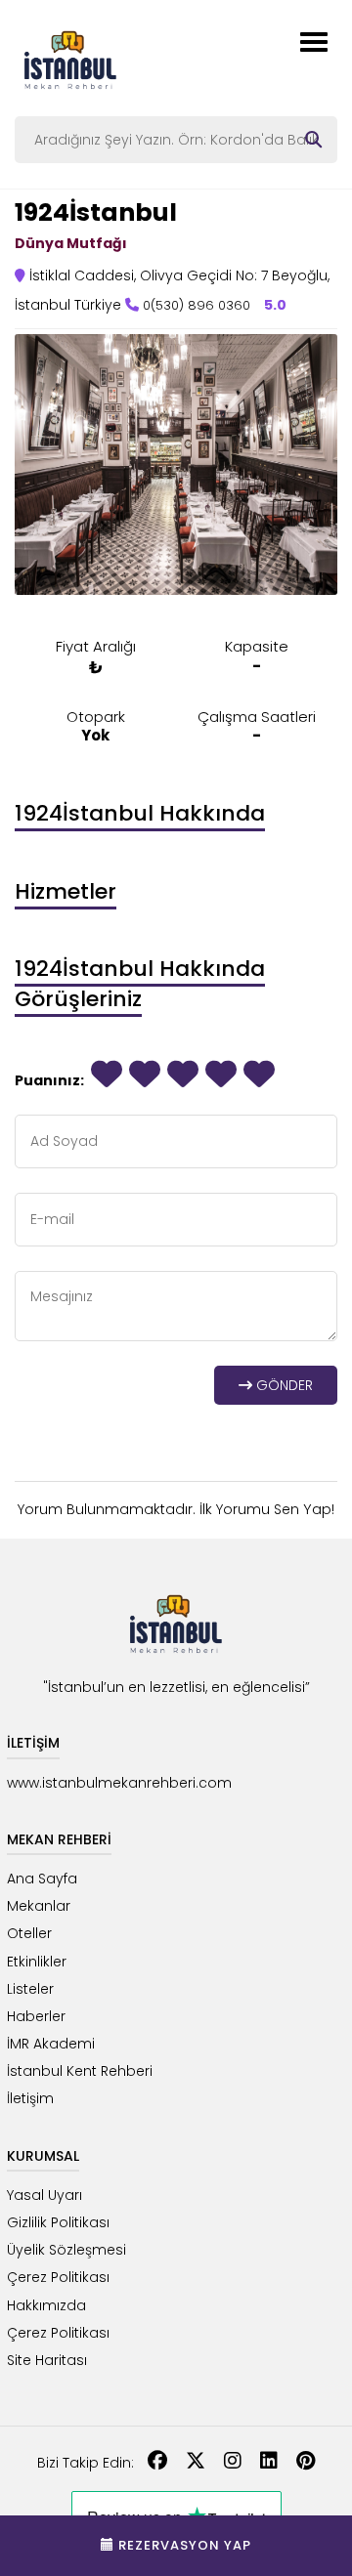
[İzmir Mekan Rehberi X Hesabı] (196, 2463)
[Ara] (313, 140)
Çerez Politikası (58, 2277)
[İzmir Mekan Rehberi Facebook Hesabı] (157, 2463)
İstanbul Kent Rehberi (80, 2071)
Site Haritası (47, 2360)
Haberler (36, 2016)
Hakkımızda (46, 2305)
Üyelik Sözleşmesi (66, 2250)
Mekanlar (39, 1906)
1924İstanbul (96, 212)
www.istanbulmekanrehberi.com (119, 1783)
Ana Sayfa (42, 1879)
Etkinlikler (37, 1962)
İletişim (30, 2098)
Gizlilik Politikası (58, 2222)
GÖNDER (283, 1385)
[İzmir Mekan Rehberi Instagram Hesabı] (233, 2463)
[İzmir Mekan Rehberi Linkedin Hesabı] (269, 2463)
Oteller (29, 1933)
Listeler (30, 1989)
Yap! (319, 1509)
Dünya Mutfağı (71, 244)
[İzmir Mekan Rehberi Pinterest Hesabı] (306, 2463)
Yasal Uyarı (44, 2195)
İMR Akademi (51, 2044)
